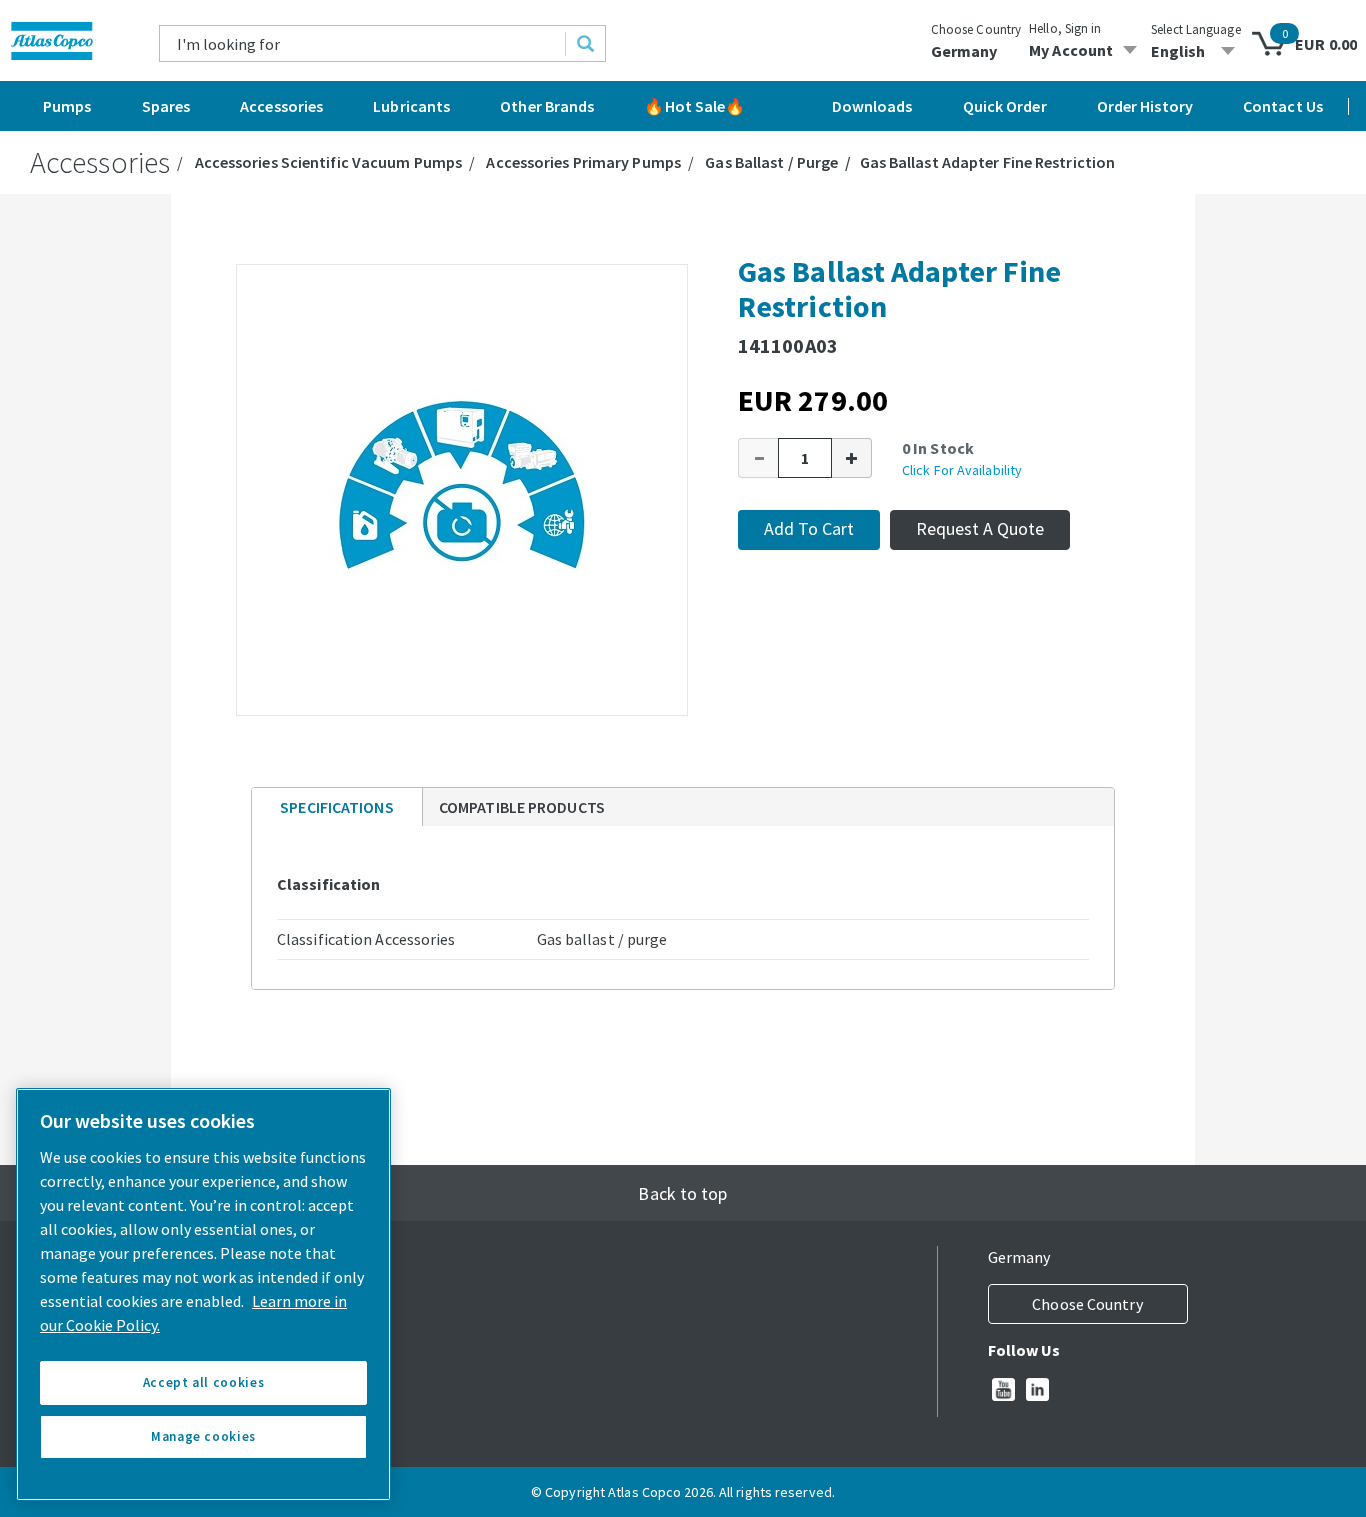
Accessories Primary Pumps (583, 162)
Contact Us (1283, 106)
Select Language (1196, 29)
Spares (166, 106)
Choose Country (976, 29)
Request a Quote (980, 528)
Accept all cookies (204, 1382)
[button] (758, 458)
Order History (1145, 106)
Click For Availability (962, 470)
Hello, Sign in (1065, 28)
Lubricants (411, 106)
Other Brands (547, 106)
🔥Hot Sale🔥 (694, 106)
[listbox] (1196, 51)
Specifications (336, 807)
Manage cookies (203, 1436)
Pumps (67, 106)
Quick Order (1005, 106)
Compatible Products (522, 807)
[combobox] (363, 43)
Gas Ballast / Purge (771, 162)
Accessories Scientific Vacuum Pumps (329, 162)
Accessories (281, 106)
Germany (964, 51)
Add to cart (809, 528)
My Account (1071, 50)
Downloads (872, 106)
